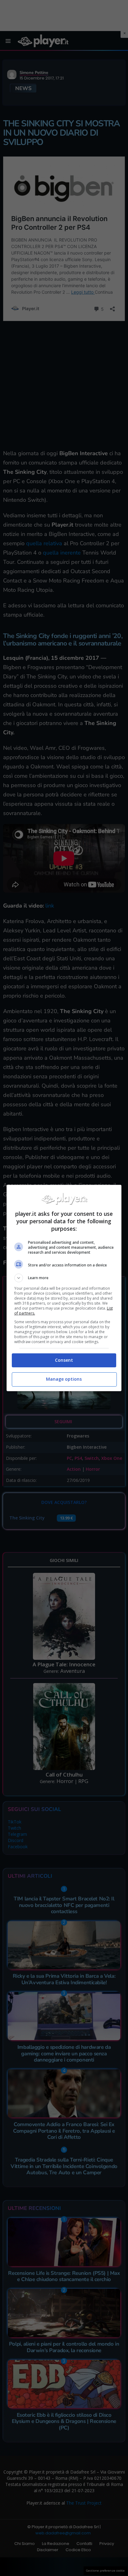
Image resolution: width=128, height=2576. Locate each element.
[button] (64, 1278)
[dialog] (64, 1288)
